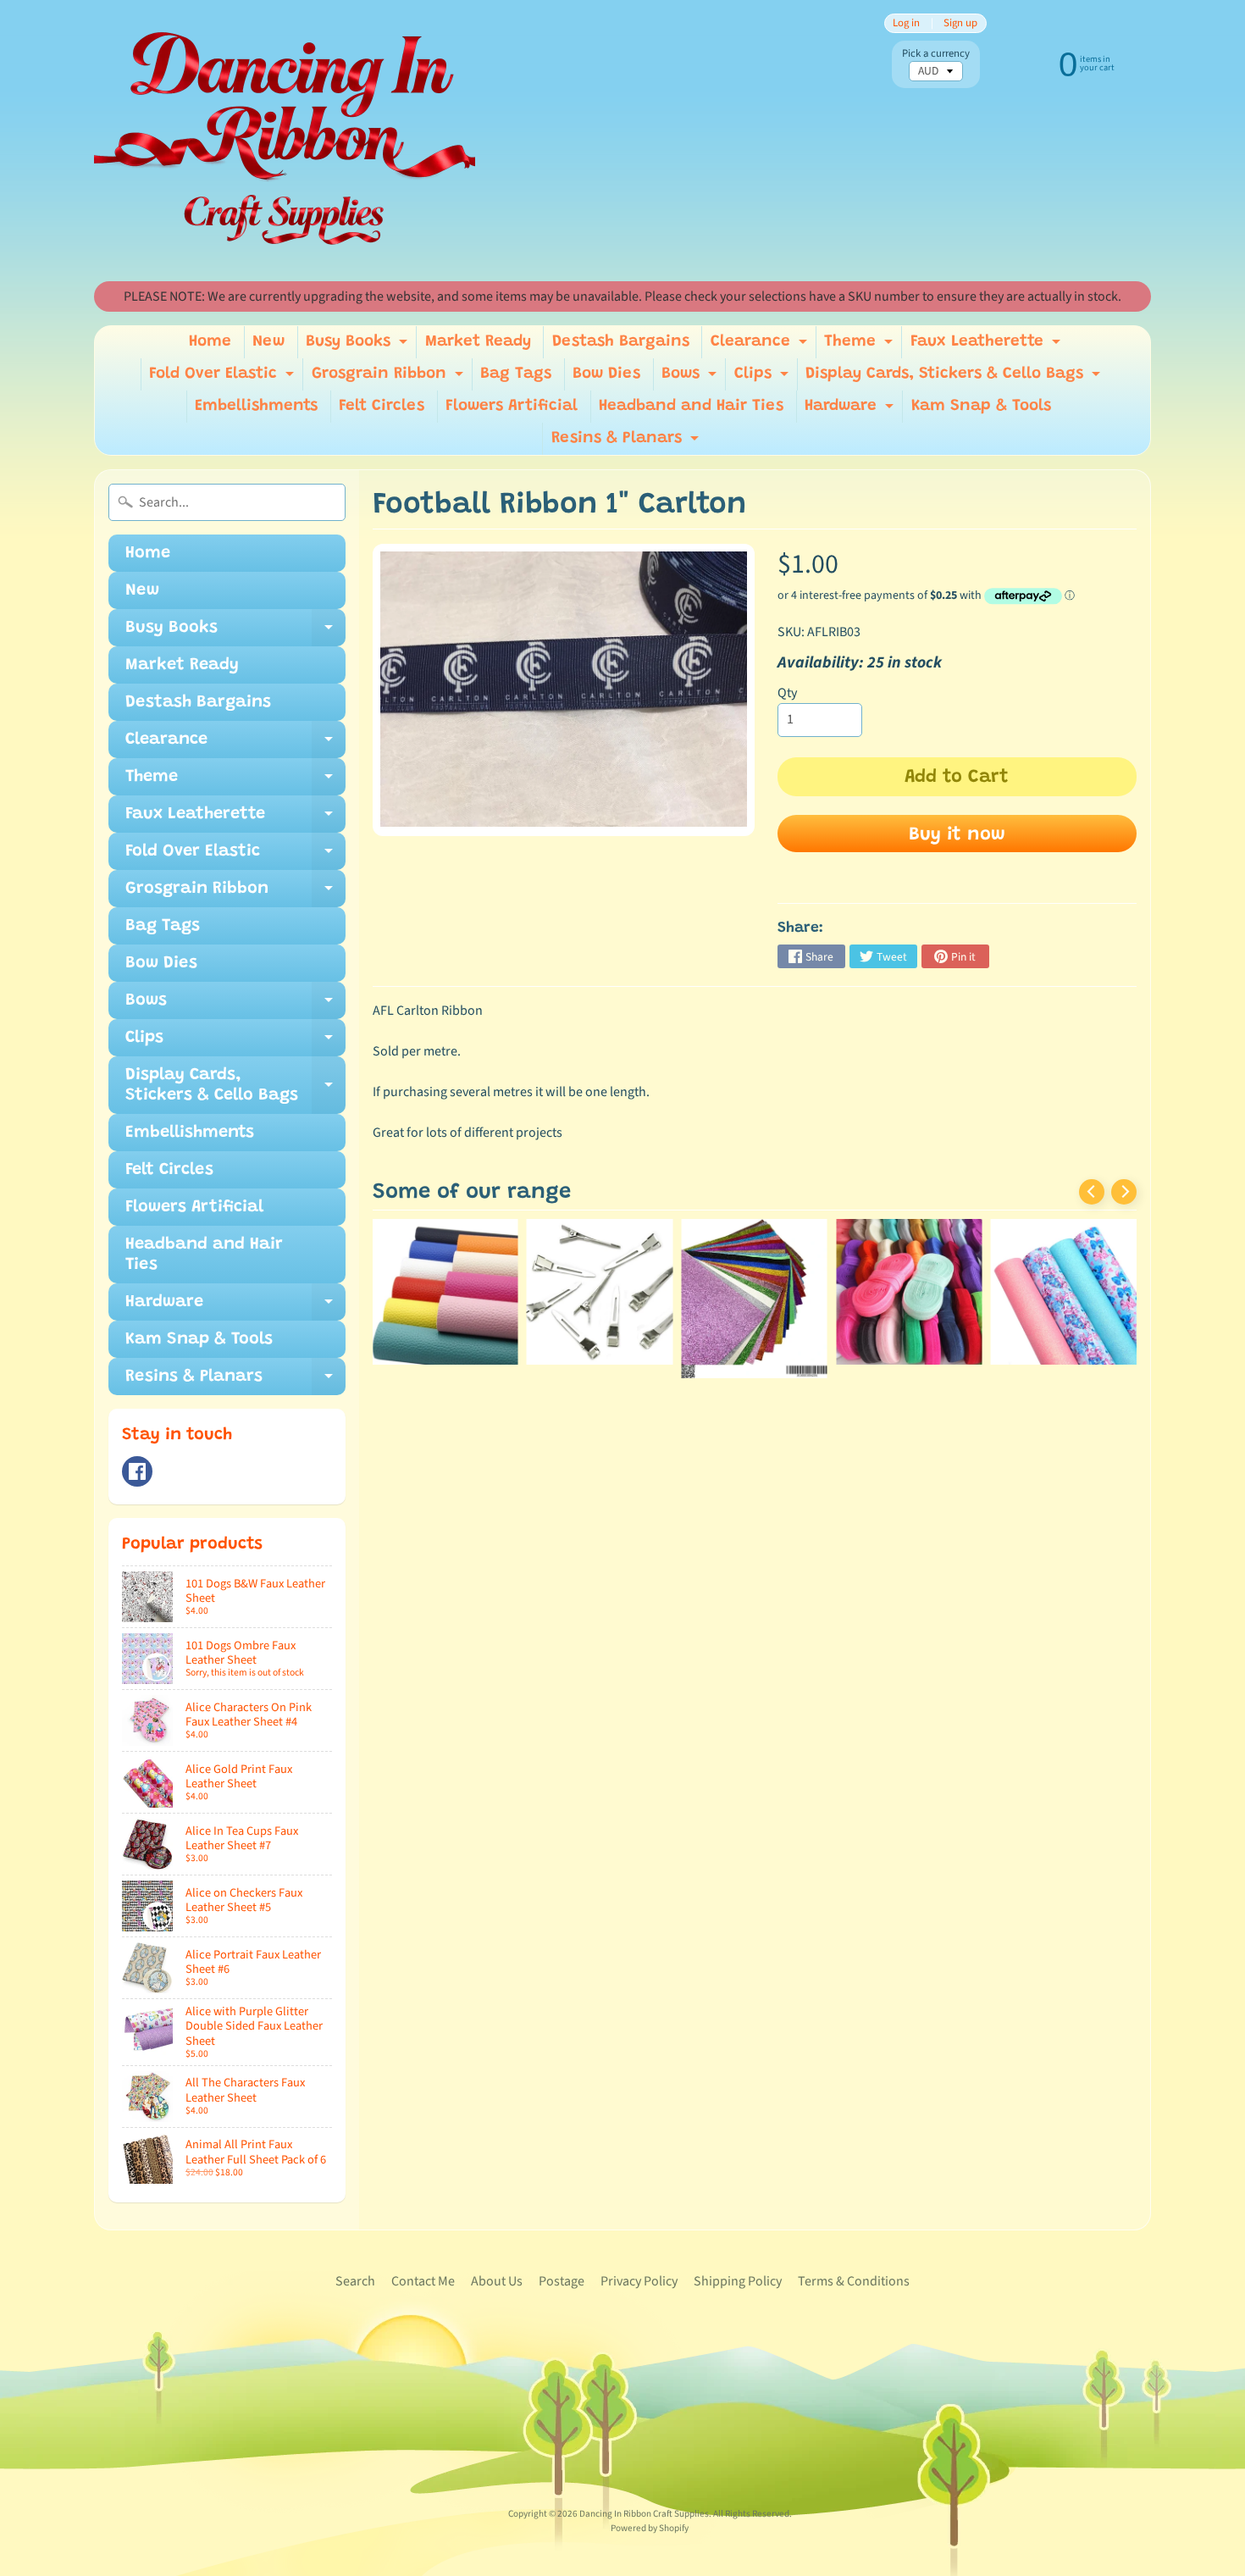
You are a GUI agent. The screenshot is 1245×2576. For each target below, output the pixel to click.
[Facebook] (137, 1471)
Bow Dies (606, 374)
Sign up (960, 23)
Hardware (851, 410)
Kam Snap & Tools (981, 406)
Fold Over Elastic (224, 378)
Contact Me (423, 2281)
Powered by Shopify (650, 2528)
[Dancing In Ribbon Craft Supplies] (285, 141)
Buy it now (957, 835)
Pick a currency (936, 54)
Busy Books (359, 346)
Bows (691, 378)
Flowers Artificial (512, 406)
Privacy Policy (639, 2281)
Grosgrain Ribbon (390, 378)
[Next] (1124, 1192)
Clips (764, 378)
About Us (497, 2281)
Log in (906, 23)
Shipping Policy (738, 2281)
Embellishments (256, 406)
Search (355, 2281)
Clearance (761, 346)
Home (210, 342)
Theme (860, 346)
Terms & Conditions (854, 2281)
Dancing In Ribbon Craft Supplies (644, 2514)
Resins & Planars (627, 443)
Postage (562, 2281)
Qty (787, 693)
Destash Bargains (621, 342)
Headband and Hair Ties (691, 406)
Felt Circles (382, 406)
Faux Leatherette (988, 346)
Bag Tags (516, 374)
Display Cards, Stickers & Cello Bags (955, 378)
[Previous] (1092, 1192)
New (268, 342)
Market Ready (478, 342)
